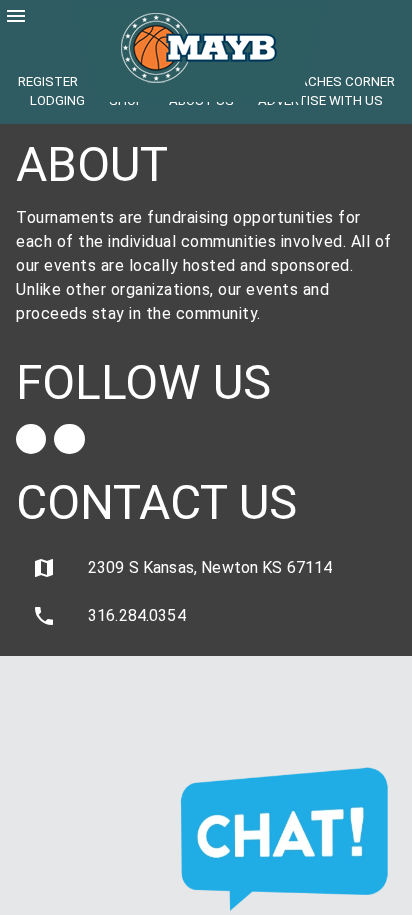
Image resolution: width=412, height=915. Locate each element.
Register (48, 81)
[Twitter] (69, 439)
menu (16, 16)
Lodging (57, 100)
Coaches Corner (338, 81)
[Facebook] (31, 439)
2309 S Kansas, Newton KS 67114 (182, 568)
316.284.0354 (109, 616)
